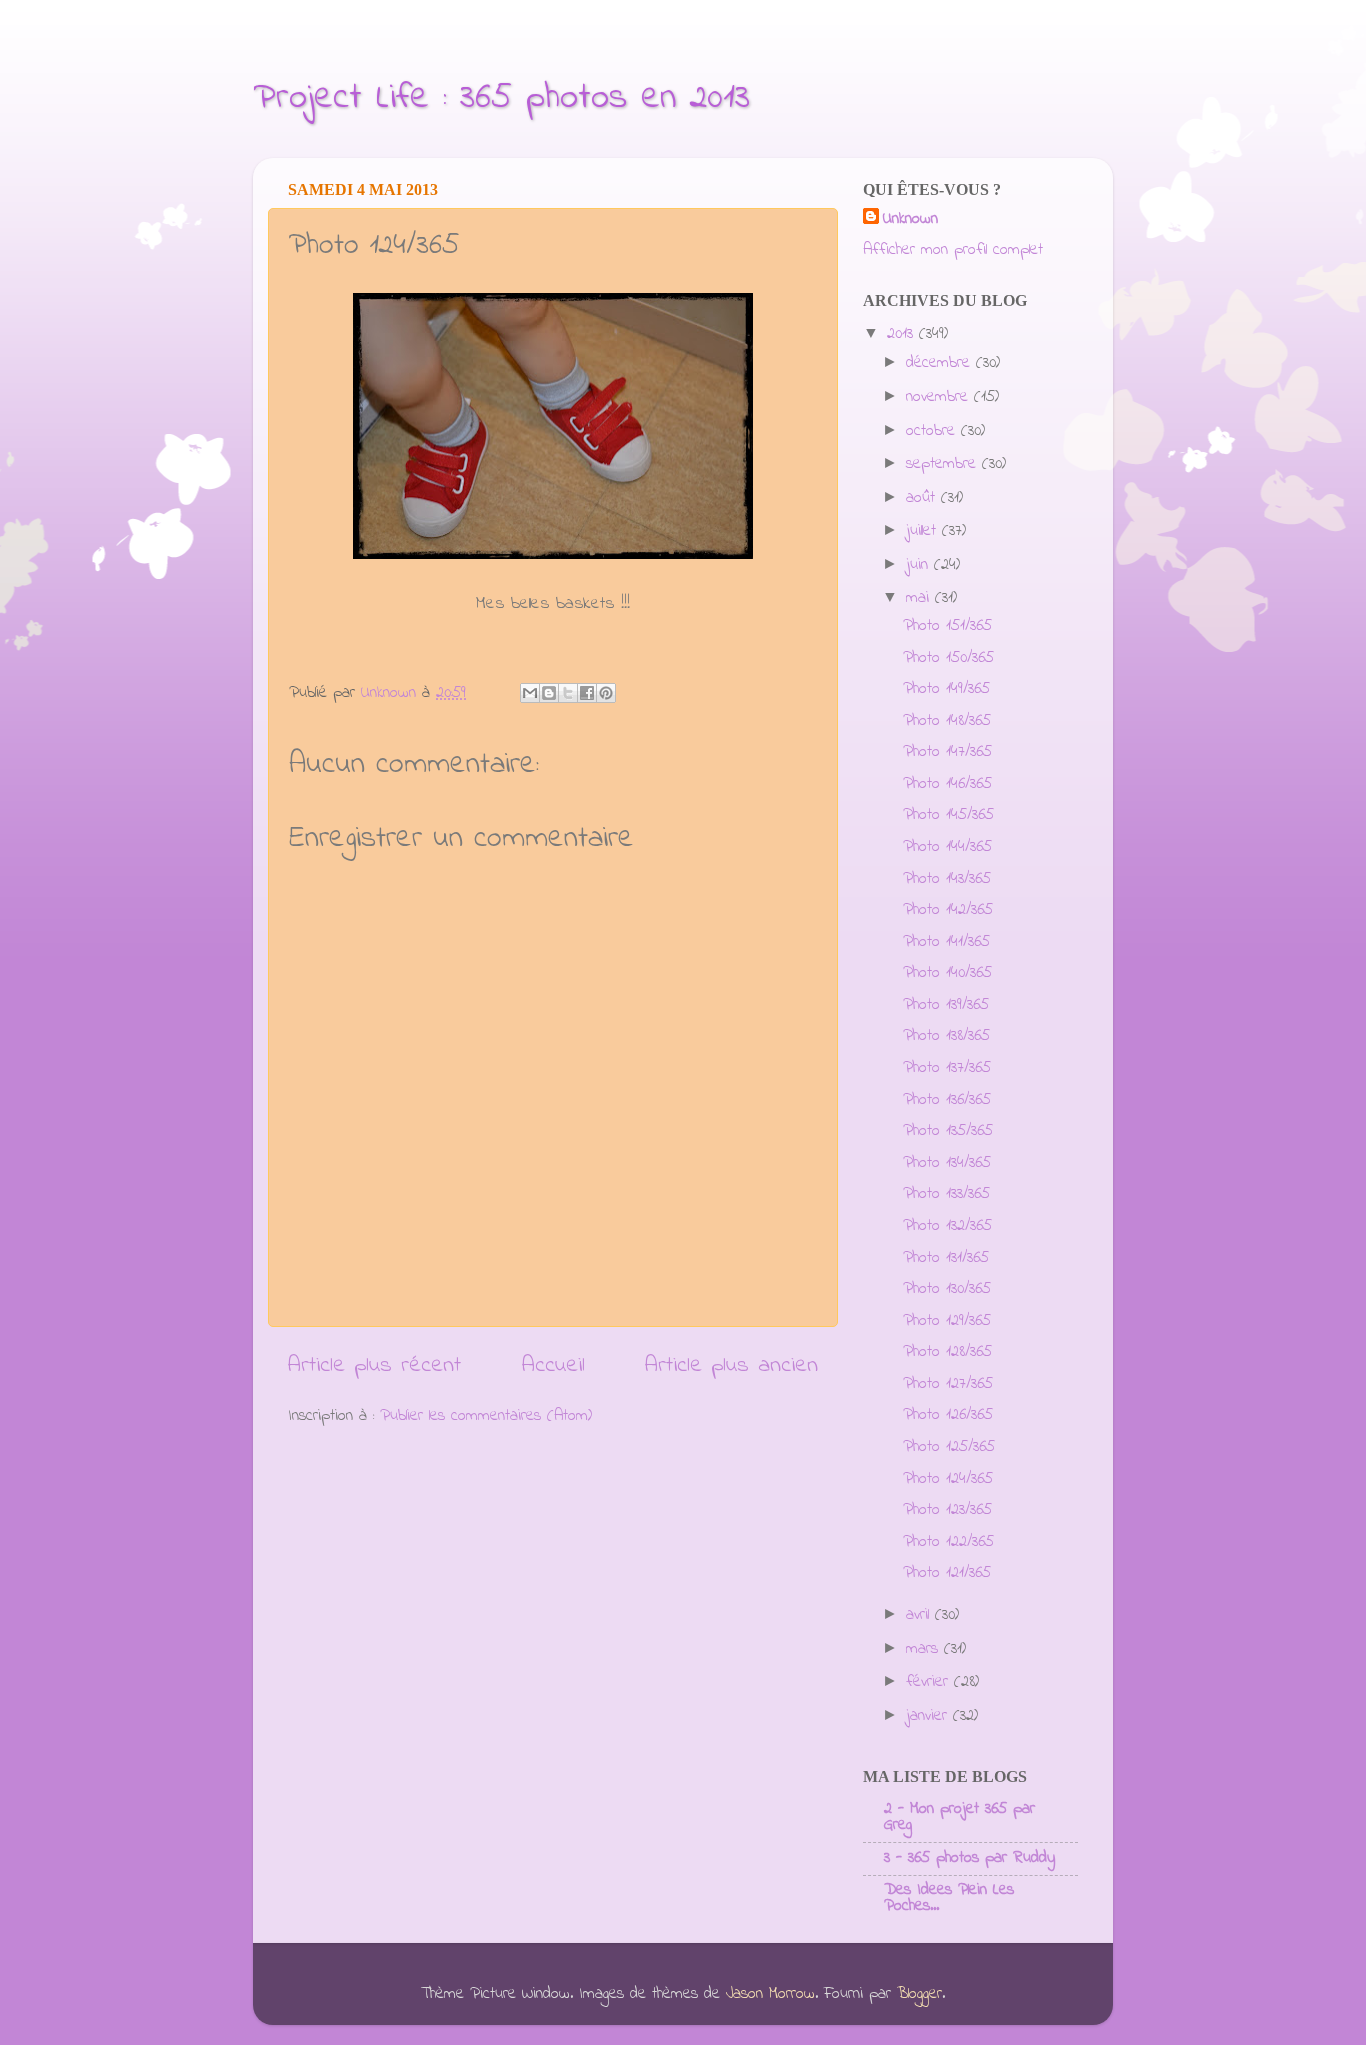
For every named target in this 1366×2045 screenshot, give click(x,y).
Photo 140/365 (947, 973)
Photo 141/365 (946, 942)
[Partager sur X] (568, 693)
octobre (933, 431)
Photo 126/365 (948, 1415)
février (930, 1682)
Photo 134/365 (947, 1163)
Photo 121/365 (947, 1573)
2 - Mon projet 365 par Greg (959, 1817)
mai (920, 598)
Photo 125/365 (949, 1447)
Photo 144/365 (947, 847)
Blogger (919, 1994)
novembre (940, 397)
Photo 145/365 (948, 815)
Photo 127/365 (948, 1384)
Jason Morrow (770, 1994)
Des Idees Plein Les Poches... (949, 1898)
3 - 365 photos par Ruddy (969, 1858)
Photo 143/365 (947, 879)
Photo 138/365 (946, 1036)
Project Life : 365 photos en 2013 (501, 98)
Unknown (910, 219)
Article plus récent (374, 1365)
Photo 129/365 (947, 1321)
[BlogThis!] (549, 693)
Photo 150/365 (948, 658)
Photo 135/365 (948, 1131)
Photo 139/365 (946, 1005)
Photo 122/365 (948, 1542)
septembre (944, 464)
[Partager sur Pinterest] (606, 693)
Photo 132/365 (947, 1226)
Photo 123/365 (947, 1510)
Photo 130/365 (947, 1289)
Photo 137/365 (947, 1068)
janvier (929, 1716)
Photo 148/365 (947, 721)
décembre (941, 363)
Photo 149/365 (946, 689)
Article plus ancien (731, 1365)
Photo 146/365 (947, 784)
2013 (903, 334)
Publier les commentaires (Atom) (486, 1416)
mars (925, 1649)
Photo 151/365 (947, 626)
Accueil (553, 1365)
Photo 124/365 (948, 1479)
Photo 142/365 (948, 910)
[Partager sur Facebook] (587, 693)
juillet (924, 531)
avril (920, 1615)
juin (920, 565)
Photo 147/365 (947, 752)
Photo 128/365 (947, 1352)
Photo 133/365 (946, 1194)
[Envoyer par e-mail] (530, 693)
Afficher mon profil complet (953, 250)
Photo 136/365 (947, 1100)
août (923, 498)
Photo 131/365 (946, 1258)
